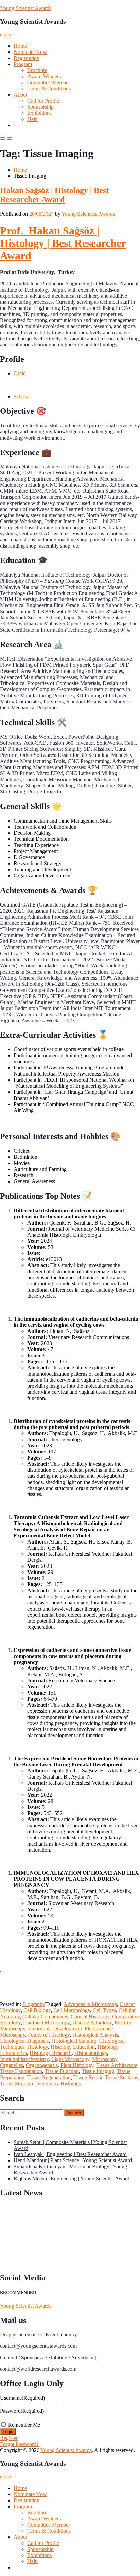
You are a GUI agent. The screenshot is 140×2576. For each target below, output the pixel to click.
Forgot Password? (19, 2444)
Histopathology (91, 2053)
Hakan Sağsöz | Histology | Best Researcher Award (54, 195)
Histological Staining (74, 2041)
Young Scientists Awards (88, 214)
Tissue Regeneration (49, 2077)
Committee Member (49, 82)
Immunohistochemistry (24, 2059)
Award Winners (44, 76)
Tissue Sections (121, 2077)
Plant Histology (77, 2065)
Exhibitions (39, 113)
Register (9, 2438)
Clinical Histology (90, 2016)
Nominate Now (30, 52)
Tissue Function (62, 2071)
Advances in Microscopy (90, 2004)
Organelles (12, 2065)
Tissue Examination (21, 2071)
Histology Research (51, 2053)
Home (20, 46)
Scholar (22, 396)
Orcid (20, 373)
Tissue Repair (88, 2077)
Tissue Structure (17, 2083)
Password (22, 2411)
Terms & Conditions (49, 89)
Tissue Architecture (117, 2065)
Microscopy (105, 2059)
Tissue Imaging (98, 2071)
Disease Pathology (92, 2023)
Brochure (37, 70)
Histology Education (73, 2047)
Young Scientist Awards (26, 8)
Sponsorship (40, 107)
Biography (34, 2004)
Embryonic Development (55, 2029)
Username (22, 2398)
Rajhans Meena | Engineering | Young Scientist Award (72, 2179)
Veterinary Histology (59, 2083)
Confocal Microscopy (47, 2023)
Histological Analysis (95, 2035)
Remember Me (24, 2425)
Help (32, 119)
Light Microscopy (70, 2059)
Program (23, 64)
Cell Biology (37, 2010)
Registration (27, 58)
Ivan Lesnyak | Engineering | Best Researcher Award (70, 2154)
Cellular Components (45, 2016)
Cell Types (104, 2010)
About (20, 95)
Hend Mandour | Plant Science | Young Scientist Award (73, 2160)
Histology (38, 2047)
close (5, 34)
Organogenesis (42, 2065)
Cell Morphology (72, 2010)
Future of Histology (49, 2035)
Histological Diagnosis (24, 2041)
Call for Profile (43, 101)
